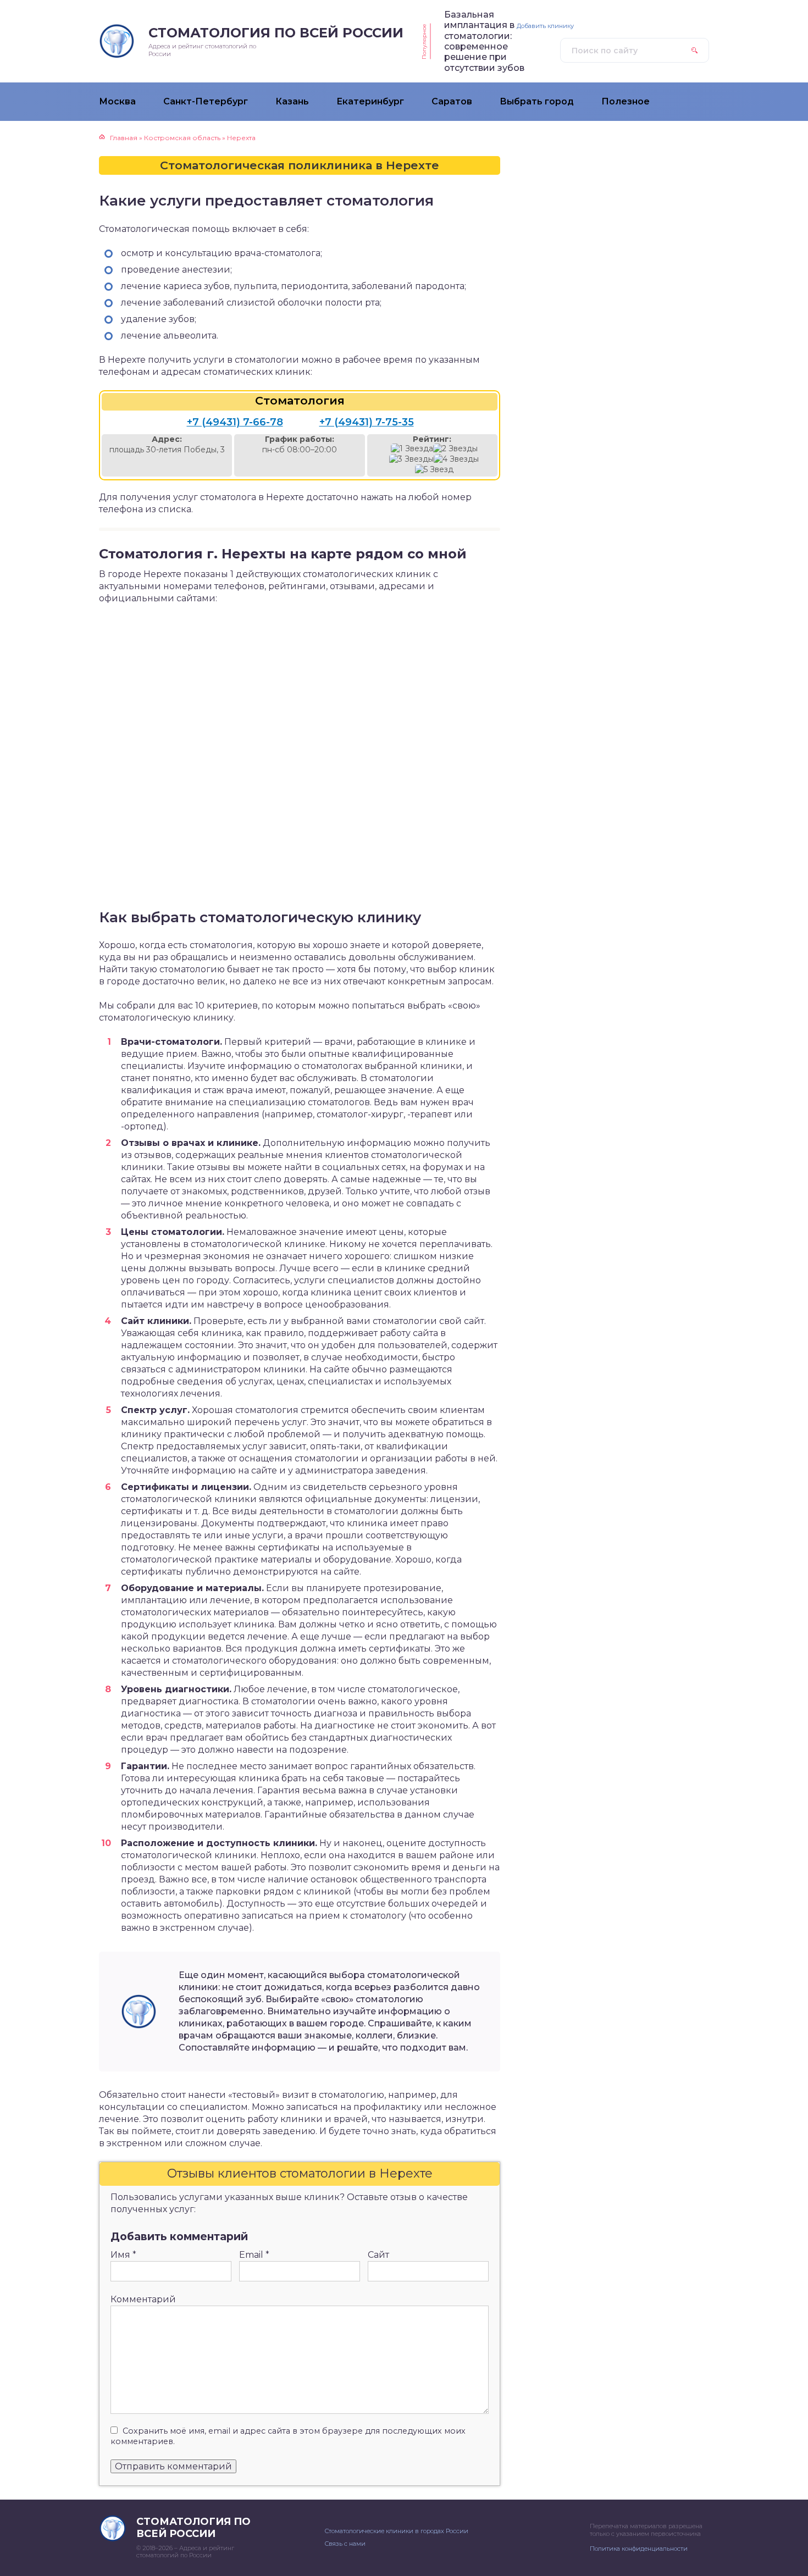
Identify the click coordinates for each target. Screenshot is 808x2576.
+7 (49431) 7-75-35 (367, 422)
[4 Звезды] (456, 459)
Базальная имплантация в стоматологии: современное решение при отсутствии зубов (484, 41)
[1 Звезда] (412, 449)
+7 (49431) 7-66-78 (235, 422)
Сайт (378, 2255)
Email (254, 2255)
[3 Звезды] (411, 459)
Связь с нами (345, 2544)
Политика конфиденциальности (639, 2549)
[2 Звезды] (455, 449)
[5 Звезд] (434, 470)
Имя (123, 2255)
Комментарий (143, 2299)
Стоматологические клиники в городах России (397, 2531)
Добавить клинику (545, 26)
